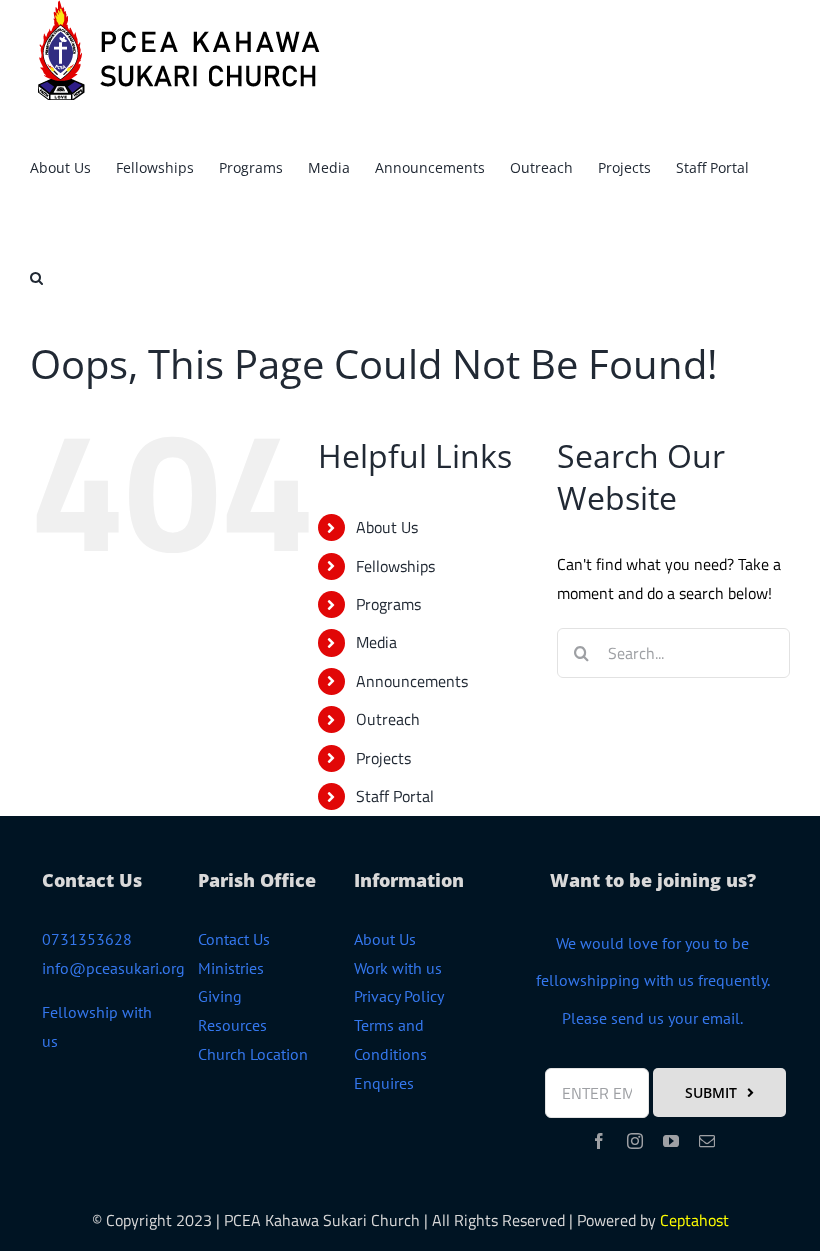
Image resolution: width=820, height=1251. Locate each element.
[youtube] (671, 1141)
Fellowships (395, 566)
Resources (232, 1025)
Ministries (231, 968)
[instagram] (635, 1141)
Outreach (388, 719)
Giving (220, 996)
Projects (383, 758)
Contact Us (234, 939)
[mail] (707, 1141)
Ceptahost (694, 1220)
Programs (388, 604)
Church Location (253, 1054)
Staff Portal (395, 796)
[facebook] (599, 1141)
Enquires (384, 1083)
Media (376, 642)
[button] (36, 275)
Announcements (412, 681)
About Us (387, 527)
